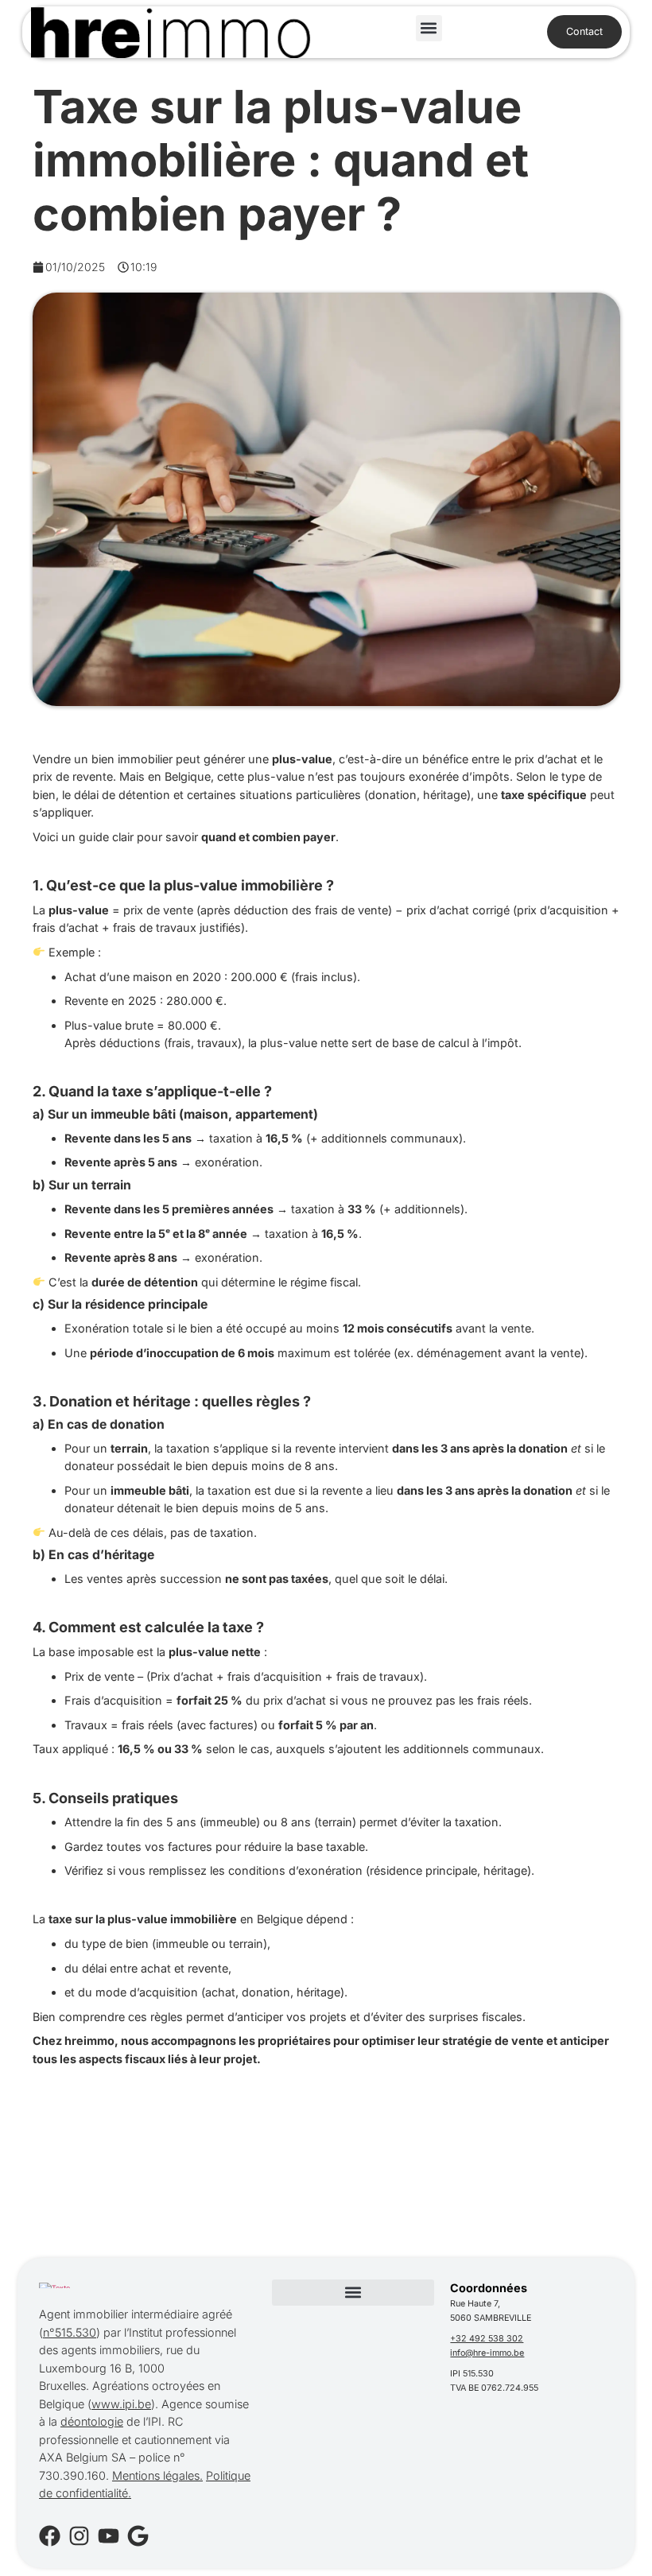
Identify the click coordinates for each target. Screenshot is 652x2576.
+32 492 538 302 (487, 2339)
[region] (207, 2442)
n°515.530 (70, 2332)
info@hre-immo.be (487, 2353)
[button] (429, 28)
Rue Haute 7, (475, 2304)
